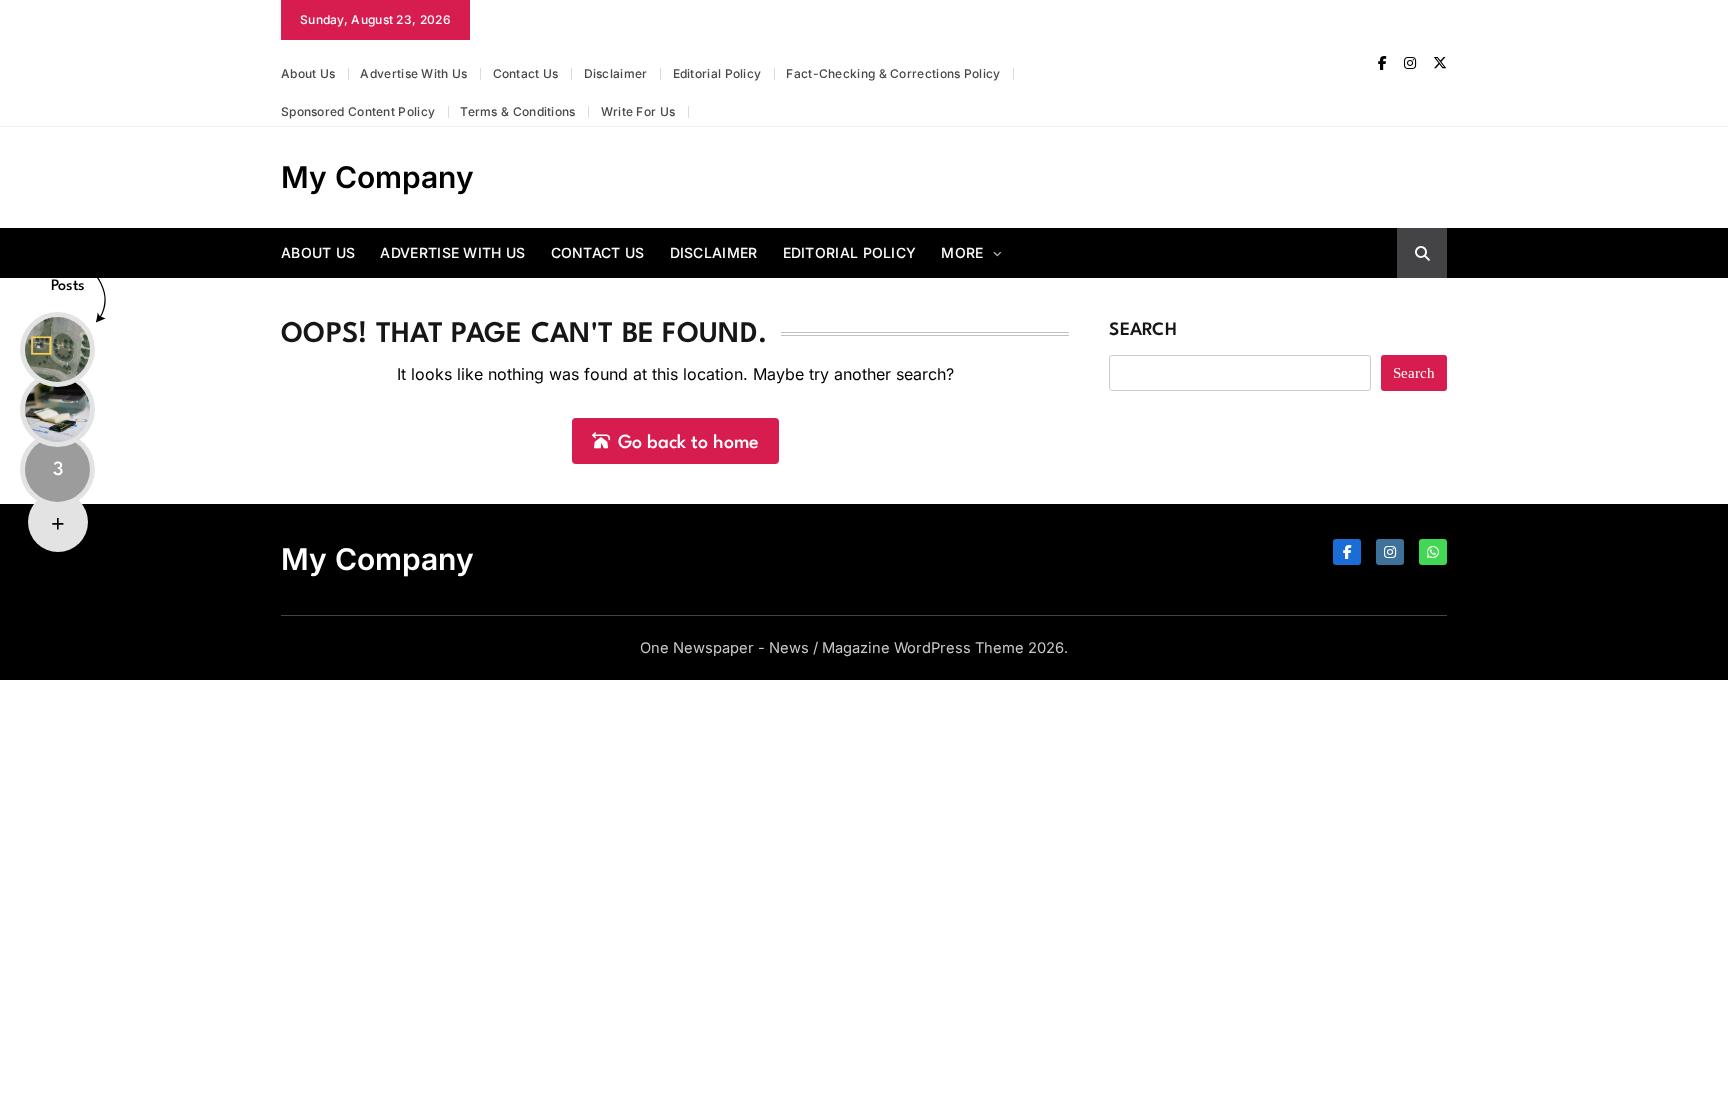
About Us (308, 73)
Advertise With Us (413, 73)
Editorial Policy (717, 73)
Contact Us (526, 73)
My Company (377, 177)
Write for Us (638, 111)
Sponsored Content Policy (358, 111)
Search (1143, 330)
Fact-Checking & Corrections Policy (893, 73)
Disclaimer (616, 73)
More (962, 252)
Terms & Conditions (517, 111)
